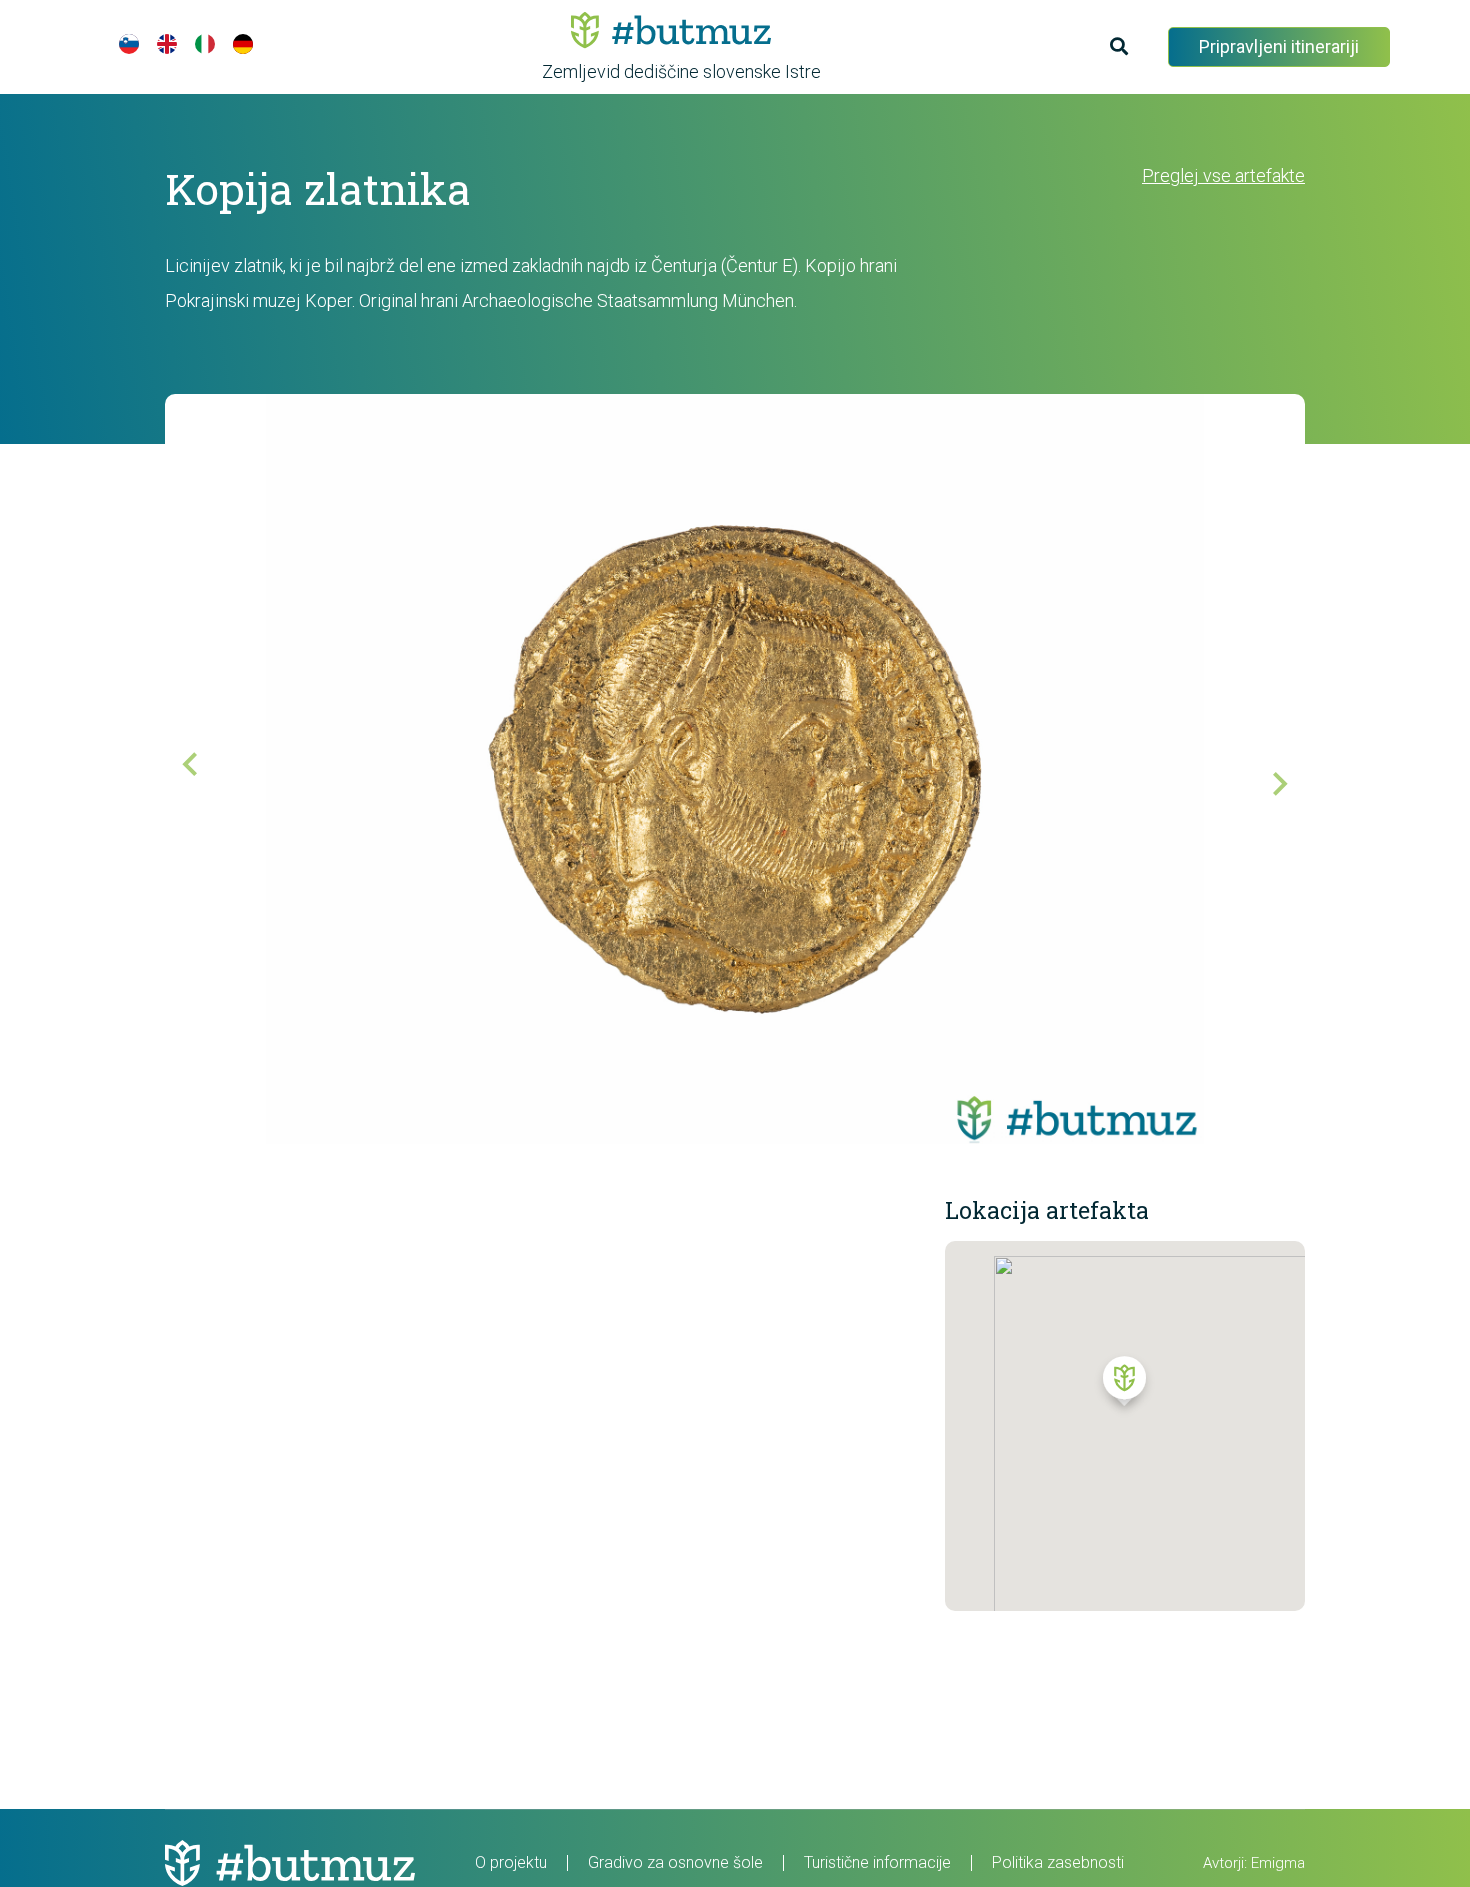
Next (1265, 769)
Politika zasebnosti (1058, 1862)
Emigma (1278, 1863)
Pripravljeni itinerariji (1279, 46)
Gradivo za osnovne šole (675, 1862)
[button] (1124, 1386)
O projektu (511, 1862)
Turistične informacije (877, 1862)
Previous (205, 779)
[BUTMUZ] (671, 30)
